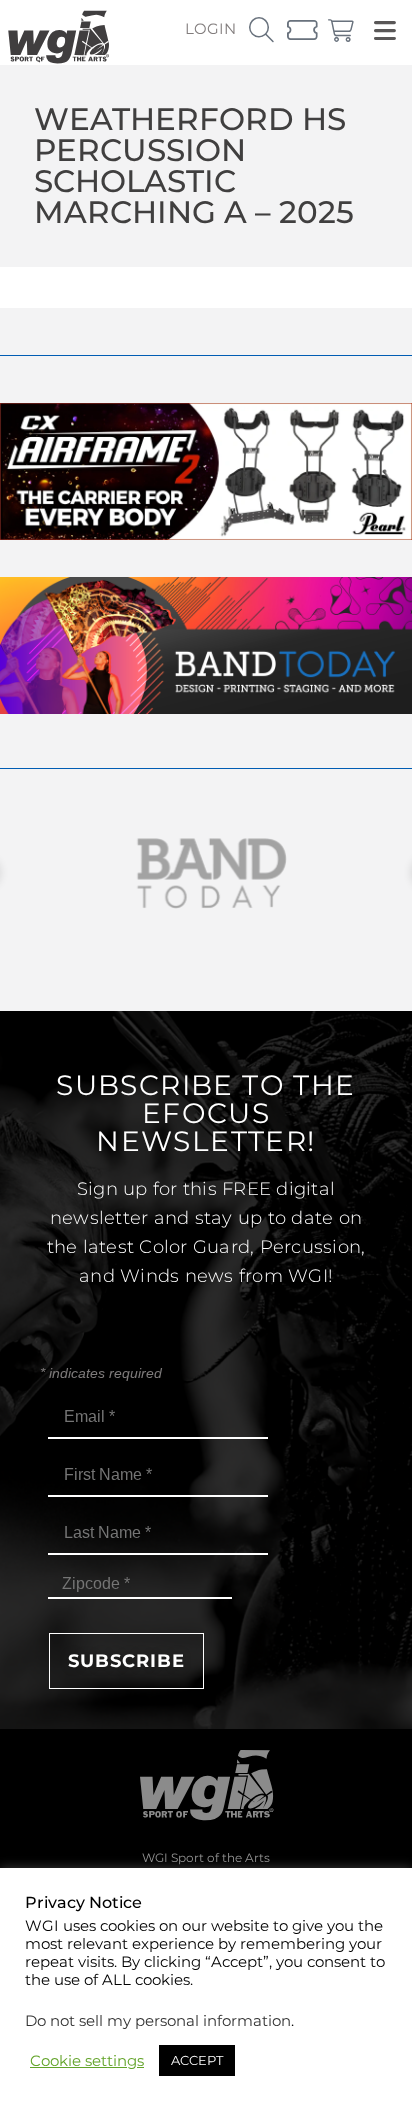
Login (210, 28)
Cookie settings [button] (87, 2061)
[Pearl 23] (206, 534)
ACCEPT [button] (197, 2060)
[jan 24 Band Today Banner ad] (206, 708)
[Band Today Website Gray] (206, 873)
